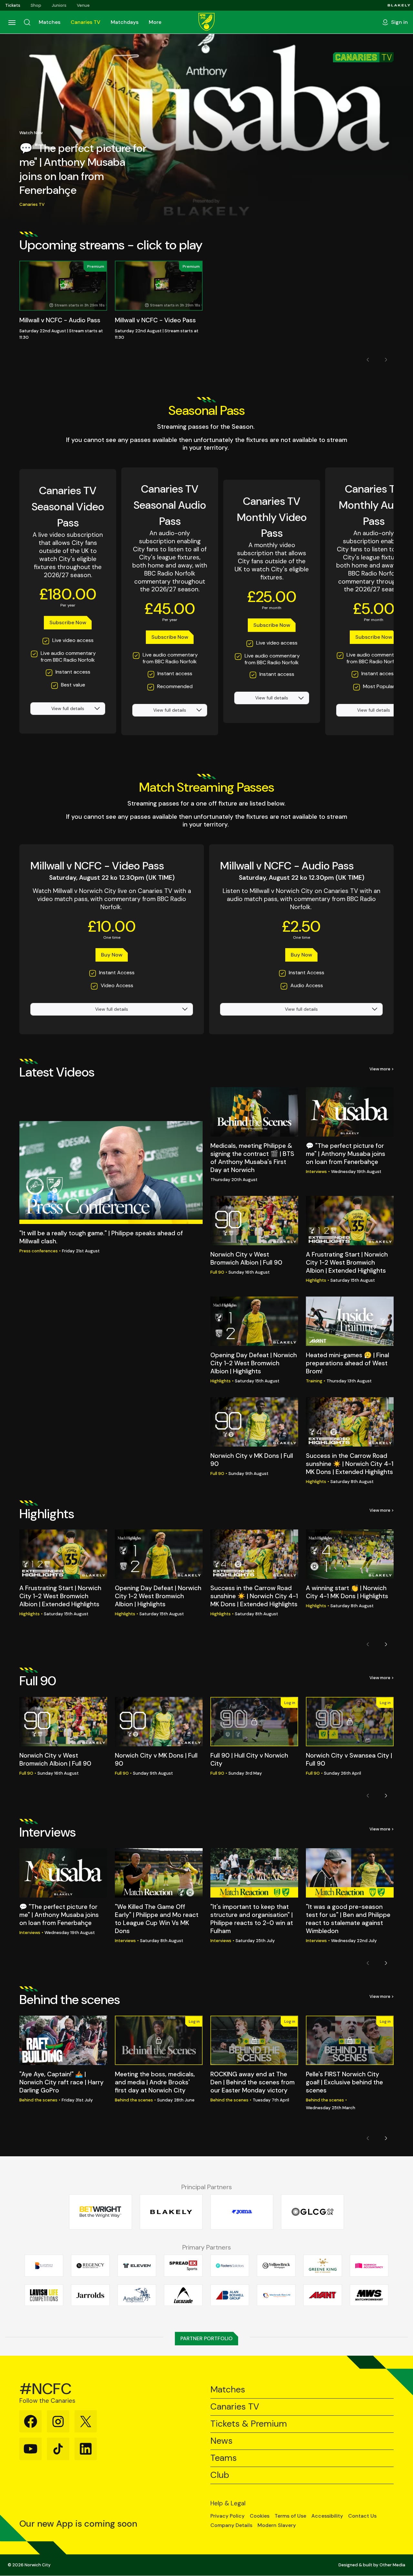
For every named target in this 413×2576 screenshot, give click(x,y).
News (222, 2441)
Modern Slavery (277, 2525)
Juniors (59, 5)
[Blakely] (399, 5)
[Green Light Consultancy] (312, 2212)
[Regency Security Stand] (90, 2266)
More (155, 22)
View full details (68, 708)
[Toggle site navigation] (12, 22)
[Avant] (323, 2295)
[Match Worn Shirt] (369, 2295)
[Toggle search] (27, 22)
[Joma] (242, 2212)
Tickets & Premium (249, 2424)
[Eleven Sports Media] (137, 2266)
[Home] (206, 22)
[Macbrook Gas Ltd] (276, 2295)
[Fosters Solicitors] (230, 2266)
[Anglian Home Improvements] (137, 2295)
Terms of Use (290, 2516)
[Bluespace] (44, 2266)
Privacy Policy (227, 2516)
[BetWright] (101, 2212)
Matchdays (125, 22)
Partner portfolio (206, 2338)
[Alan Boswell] (230, 2295)
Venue (83, 5)
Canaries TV (86, 22)
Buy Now (112, 955)
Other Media (392, 2565)
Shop (36, 5)
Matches (50, 22)
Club (220, 2475)
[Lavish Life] (44, 2295)
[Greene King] (323, 2266)
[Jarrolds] (90, 2295)
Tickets (13, 5)
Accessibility (327, 2516)
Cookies (260, 2516)
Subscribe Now (68, 622)
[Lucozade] (183, 2295)
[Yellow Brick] (276, 2266)
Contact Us (362, 2516)
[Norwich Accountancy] (369, 2266)
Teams (224, 2458)
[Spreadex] (183, 2266)
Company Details (231, 2525)
